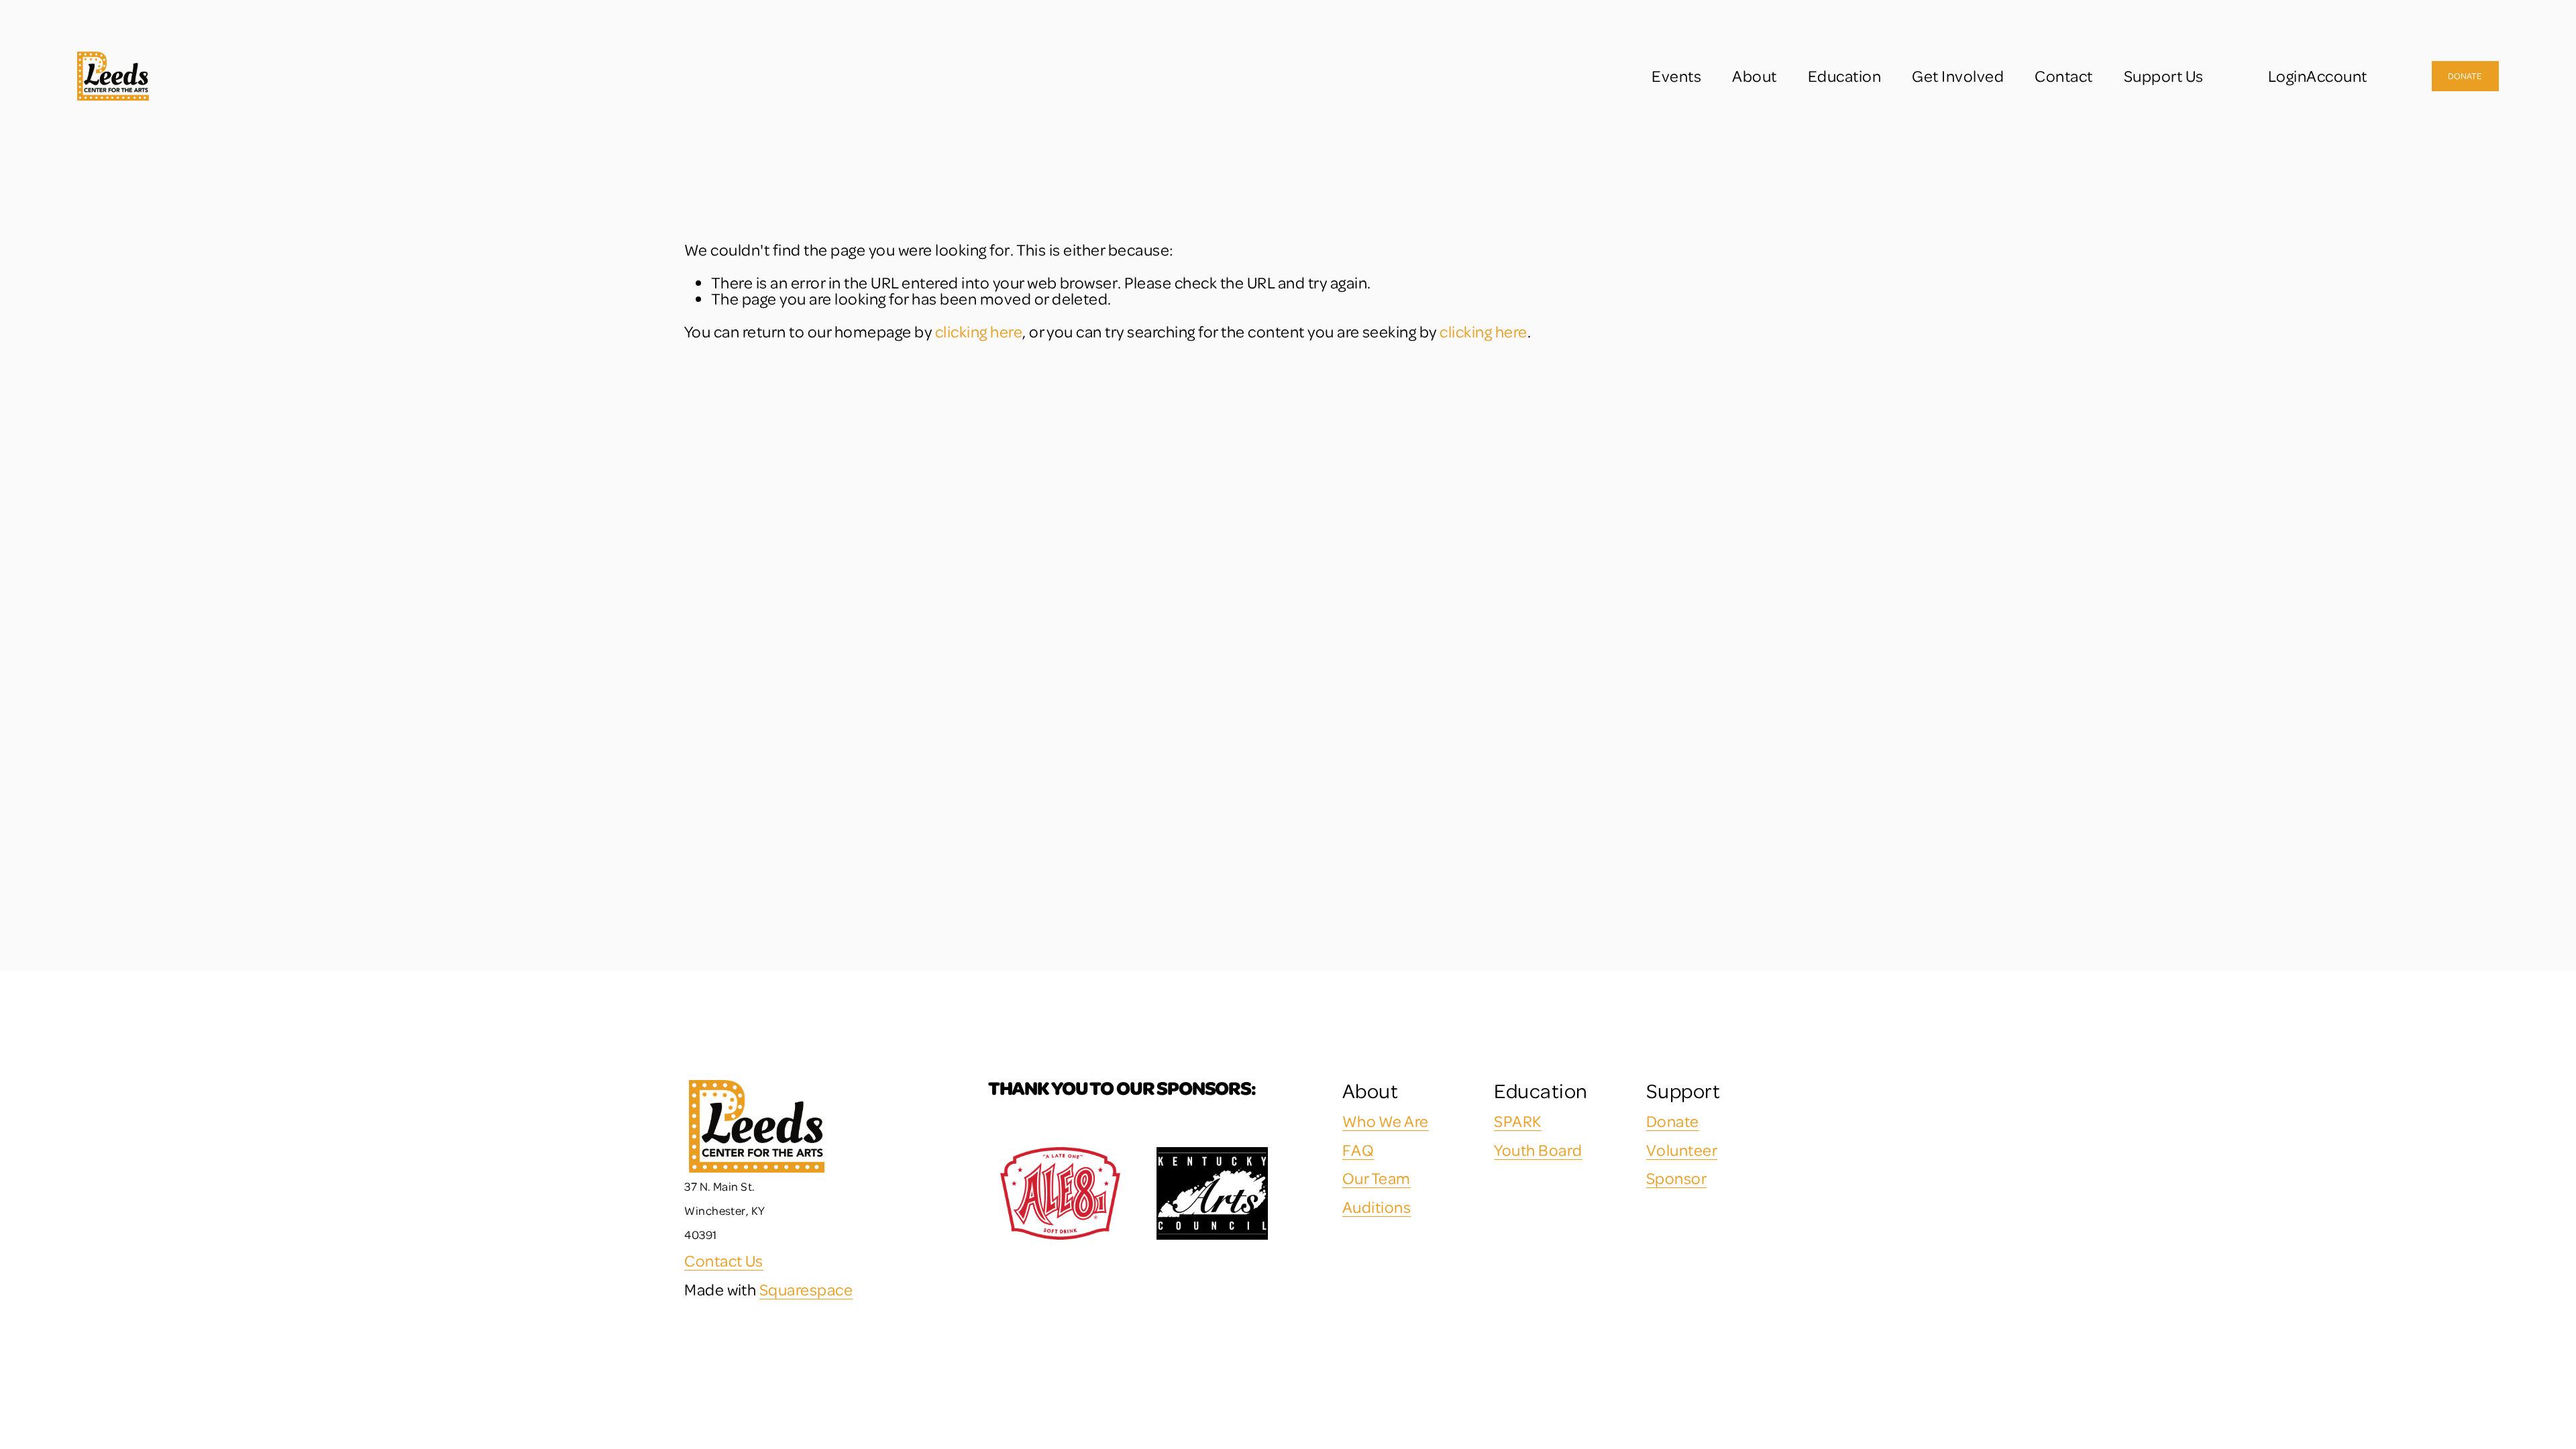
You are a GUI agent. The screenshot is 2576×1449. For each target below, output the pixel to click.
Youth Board (1538, 1150)
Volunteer (1682, 1150)
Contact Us (724, 1260)
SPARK (1517, 1121)
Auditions (1377, 1207)
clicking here (979, 331)
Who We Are (1386, 1121)
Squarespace (806, 1289)
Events (1676, 76)
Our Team (1377, 1178)
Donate (2465, 76)
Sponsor (1676, 1178)
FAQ (1358, 1150)
